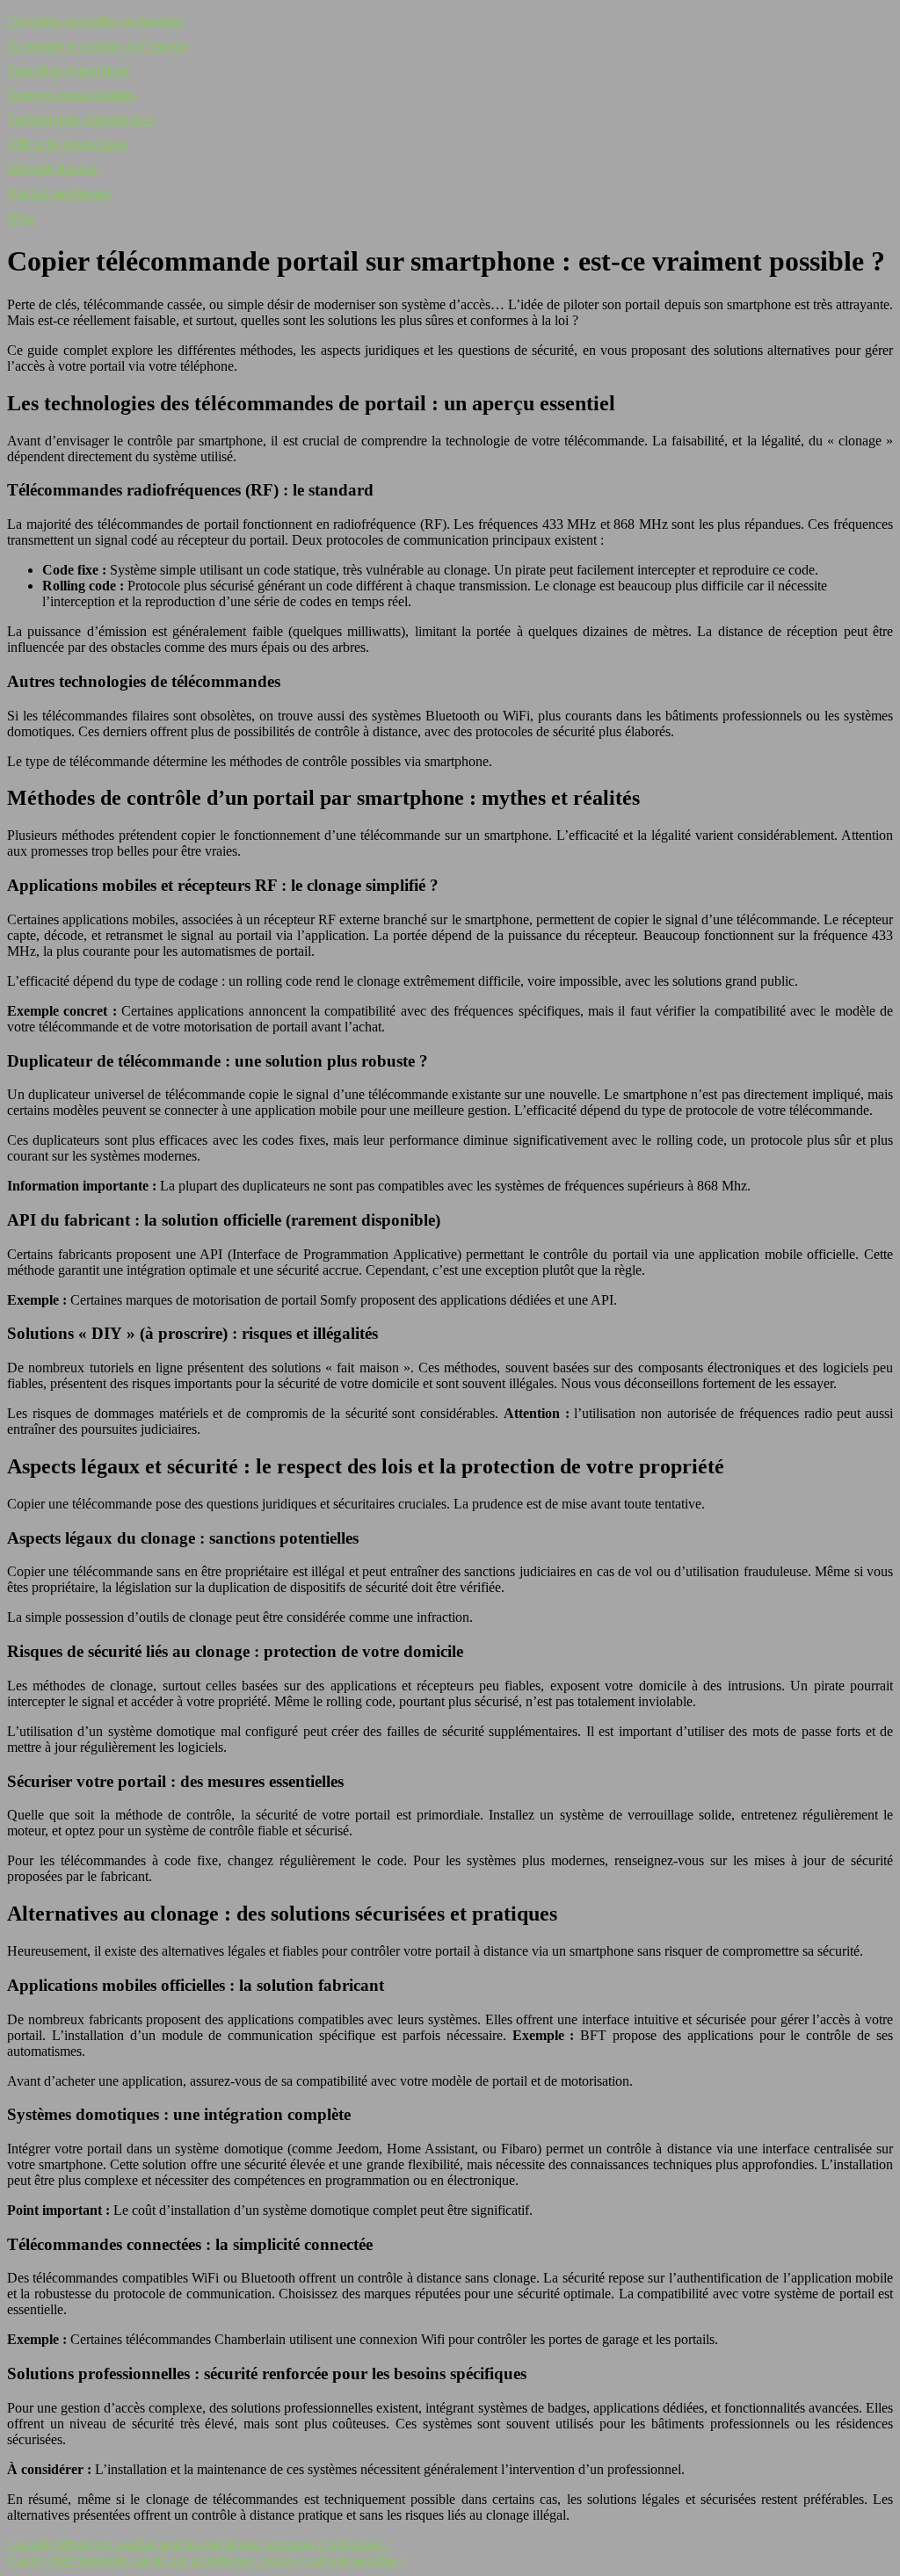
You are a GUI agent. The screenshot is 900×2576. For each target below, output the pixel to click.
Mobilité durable (53, 169)
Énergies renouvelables (71, 95)
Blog (21, 218)
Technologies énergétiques (80, 120)
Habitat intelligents (59, 194)
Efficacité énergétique (67, 145)
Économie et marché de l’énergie (98, 46)
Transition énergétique (69, 71)
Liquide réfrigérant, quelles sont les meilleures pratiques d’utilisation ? (200, 2545)
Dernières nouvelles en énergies (95, 22)
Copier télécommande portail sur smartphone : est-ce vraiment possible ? (207, 2561)
